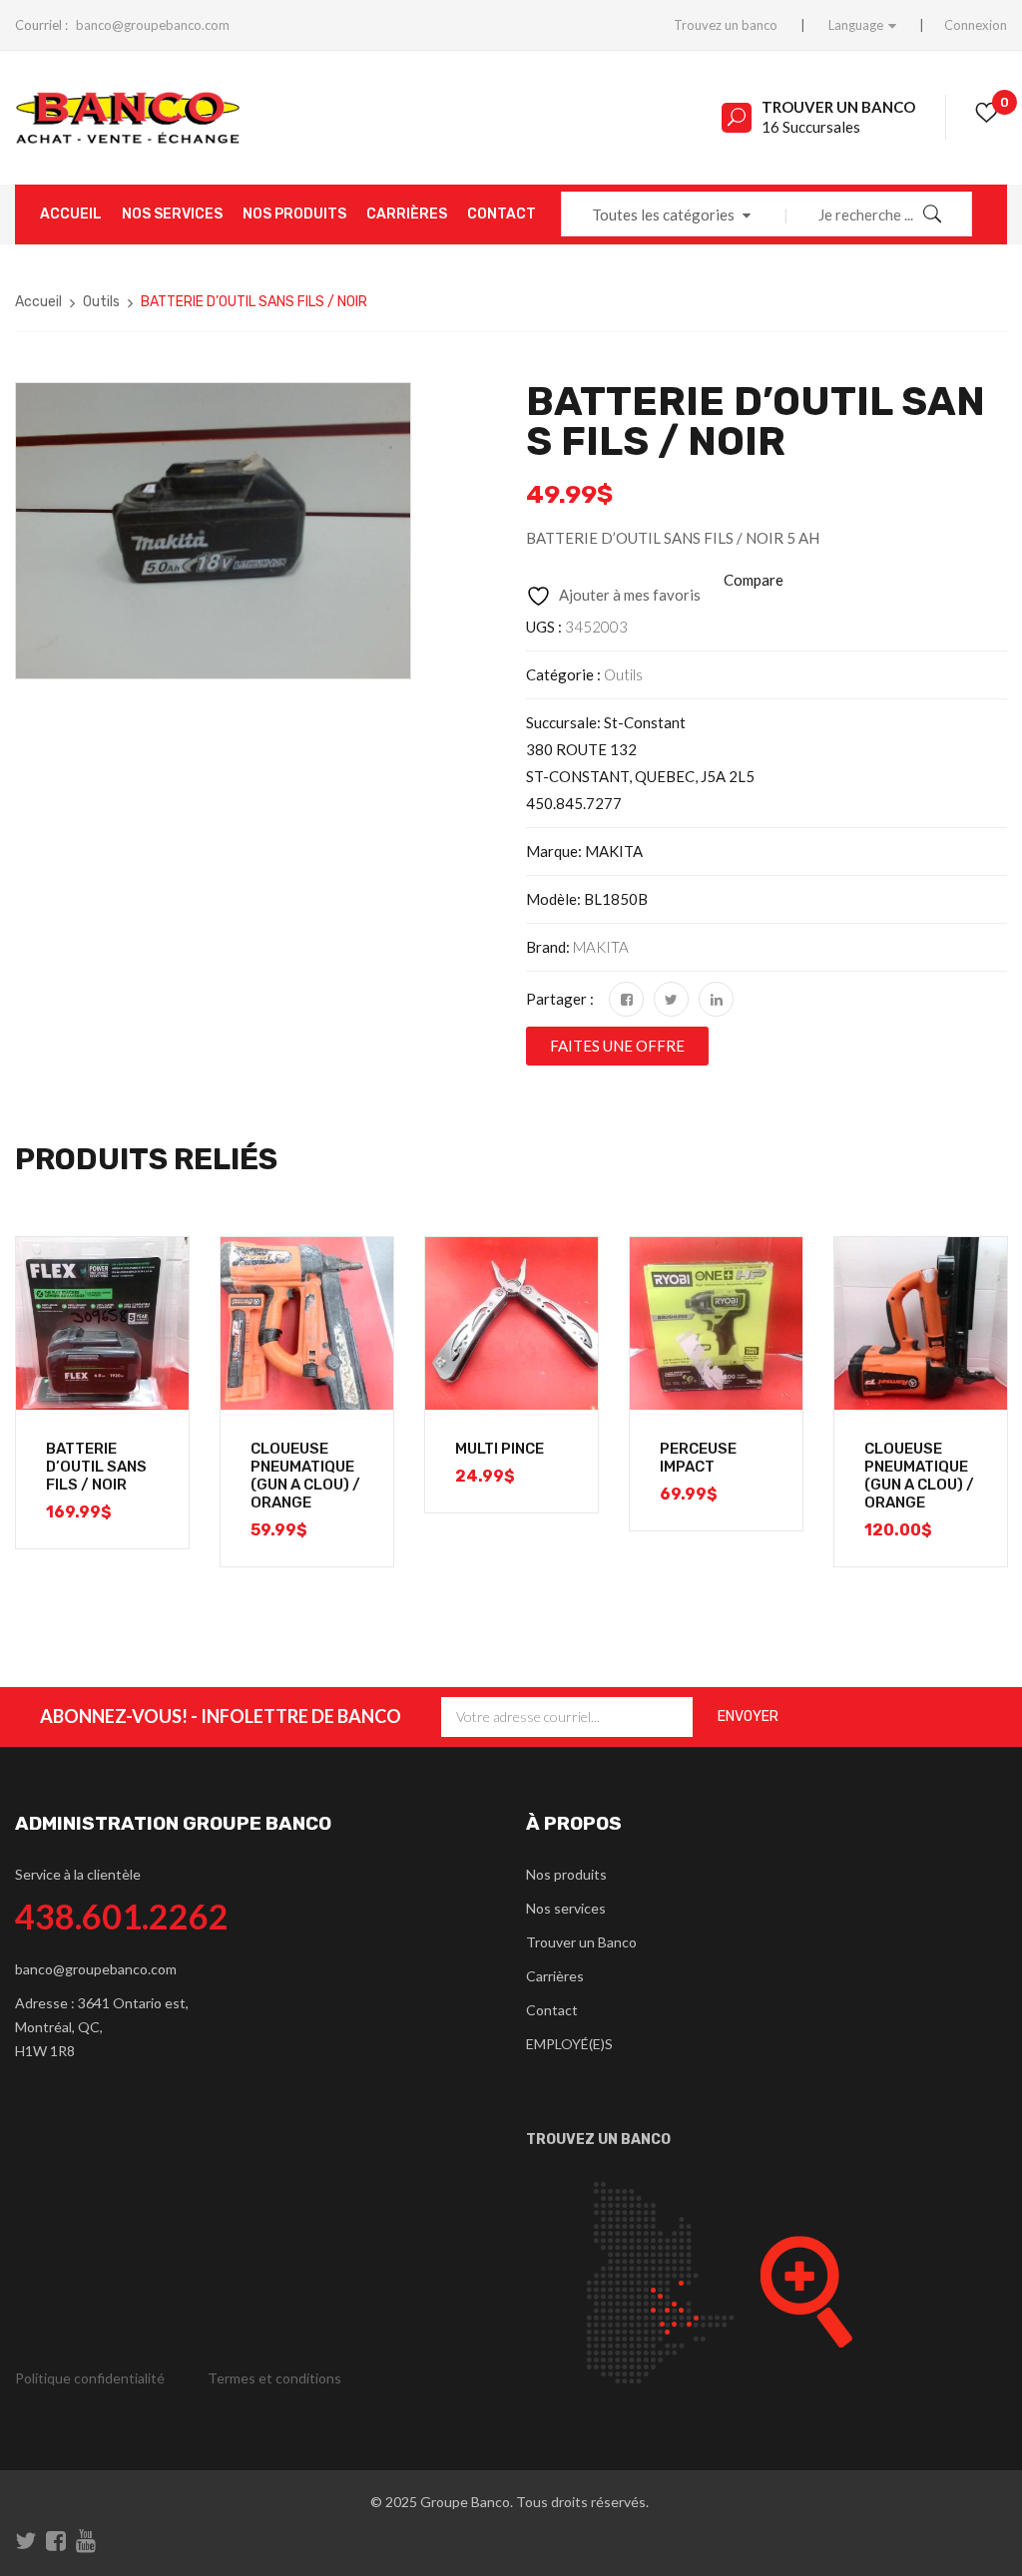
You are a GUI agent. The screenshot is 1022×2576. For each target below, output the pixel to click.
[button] (617, 1046)
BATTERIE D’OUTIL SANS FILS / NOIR (96, 1467)
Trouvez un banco (726, 25)
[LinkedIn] (716, 999)
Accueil (38, 302)
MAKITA (601, 947)
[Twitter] (671, 999)
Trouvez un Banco (598, 2140)
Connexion (976, 25)
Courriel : (41, 25)
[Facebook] (626, 999)
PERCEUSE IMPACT (698, 1458)
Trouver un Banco (838, 107)
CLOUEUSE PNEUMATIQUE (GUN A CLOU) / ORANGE (305, 1476)
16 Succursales (811, 127)
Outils (101, 302)
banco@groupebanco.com (153, 25)
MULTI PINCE (500, 1449)
